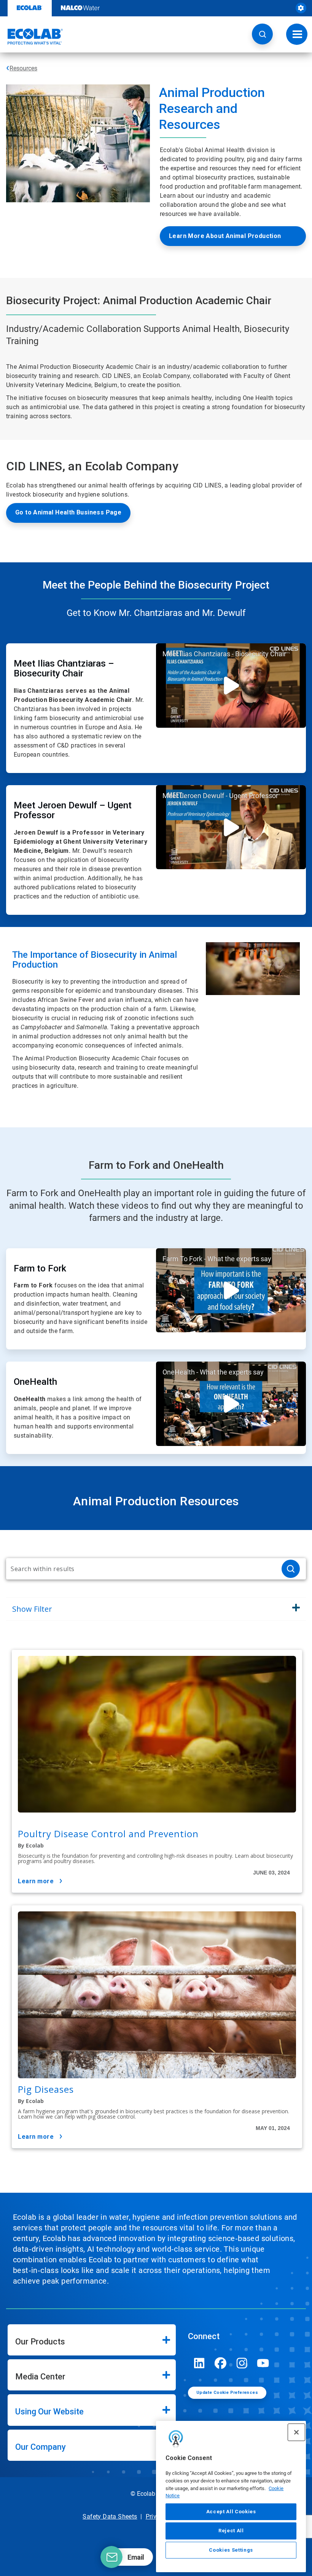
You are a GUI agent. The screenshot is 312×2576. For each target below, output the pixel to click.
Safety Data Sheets (110, 2516)
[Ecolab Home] (32, 37)
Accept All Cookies (231, 2512)
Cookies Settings (231, 2550)
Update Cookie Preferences (227, 2393)
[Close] (296, 2432)
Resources (23, 68)
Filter (32, 1609)
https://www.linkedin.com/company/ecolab (199, 2363)
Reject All (231, 2531)
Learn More (36, 1881)
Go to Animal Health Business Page (68, 512)
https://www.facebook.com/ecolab (221, 2363)
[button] (262, 34)
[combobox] (141, 1569)
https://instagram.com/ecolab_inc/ (242, 2363)
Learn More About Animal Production (225, 236)
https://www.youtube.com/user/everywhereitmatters (263, 2363)
